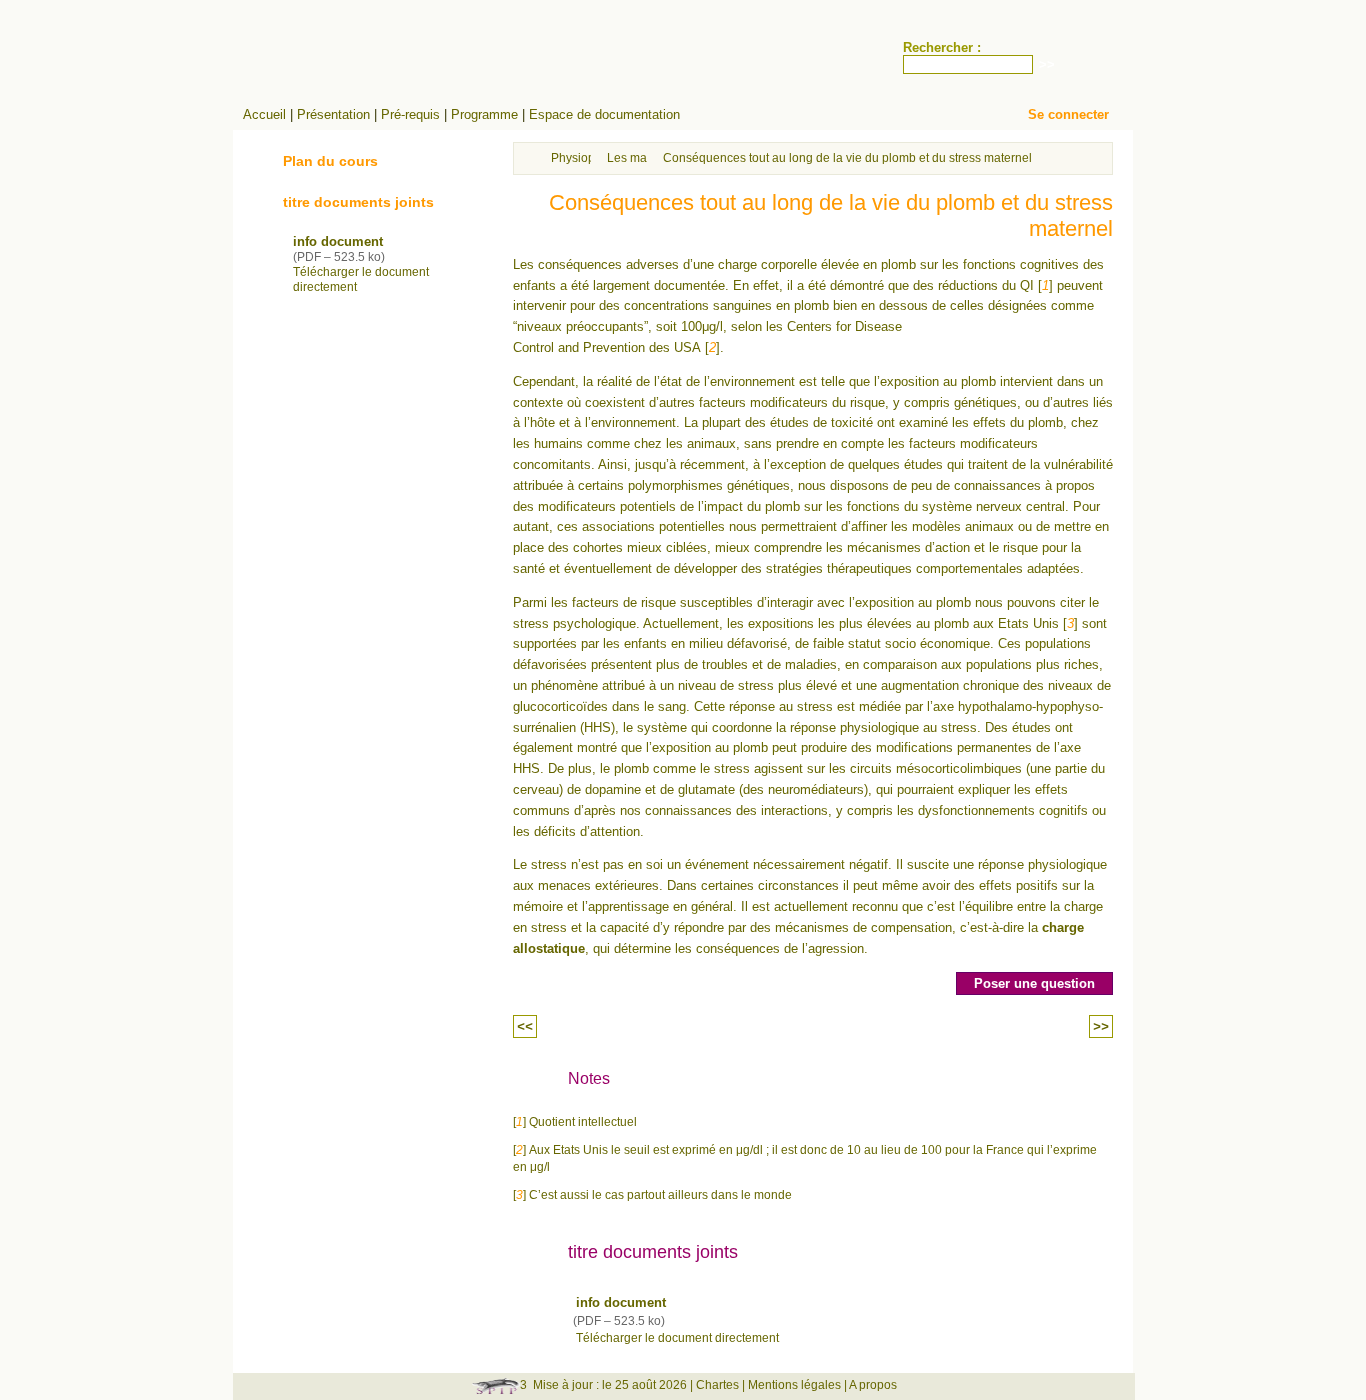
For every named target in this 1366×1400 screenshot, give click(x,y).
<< (525, 1026)
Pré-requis (410, 114)
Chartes (717, 1384)
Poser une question (1034, 983)
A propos (873, 1384)
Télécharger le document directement (677, 1337)
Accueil (264, 114)
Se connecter (1068, 114)
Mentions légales (794, 1384)
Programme (484, 114)
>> (1101, 1026)
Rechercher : (942, 47)
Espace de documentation (604, 114)
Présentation (333, 114)
